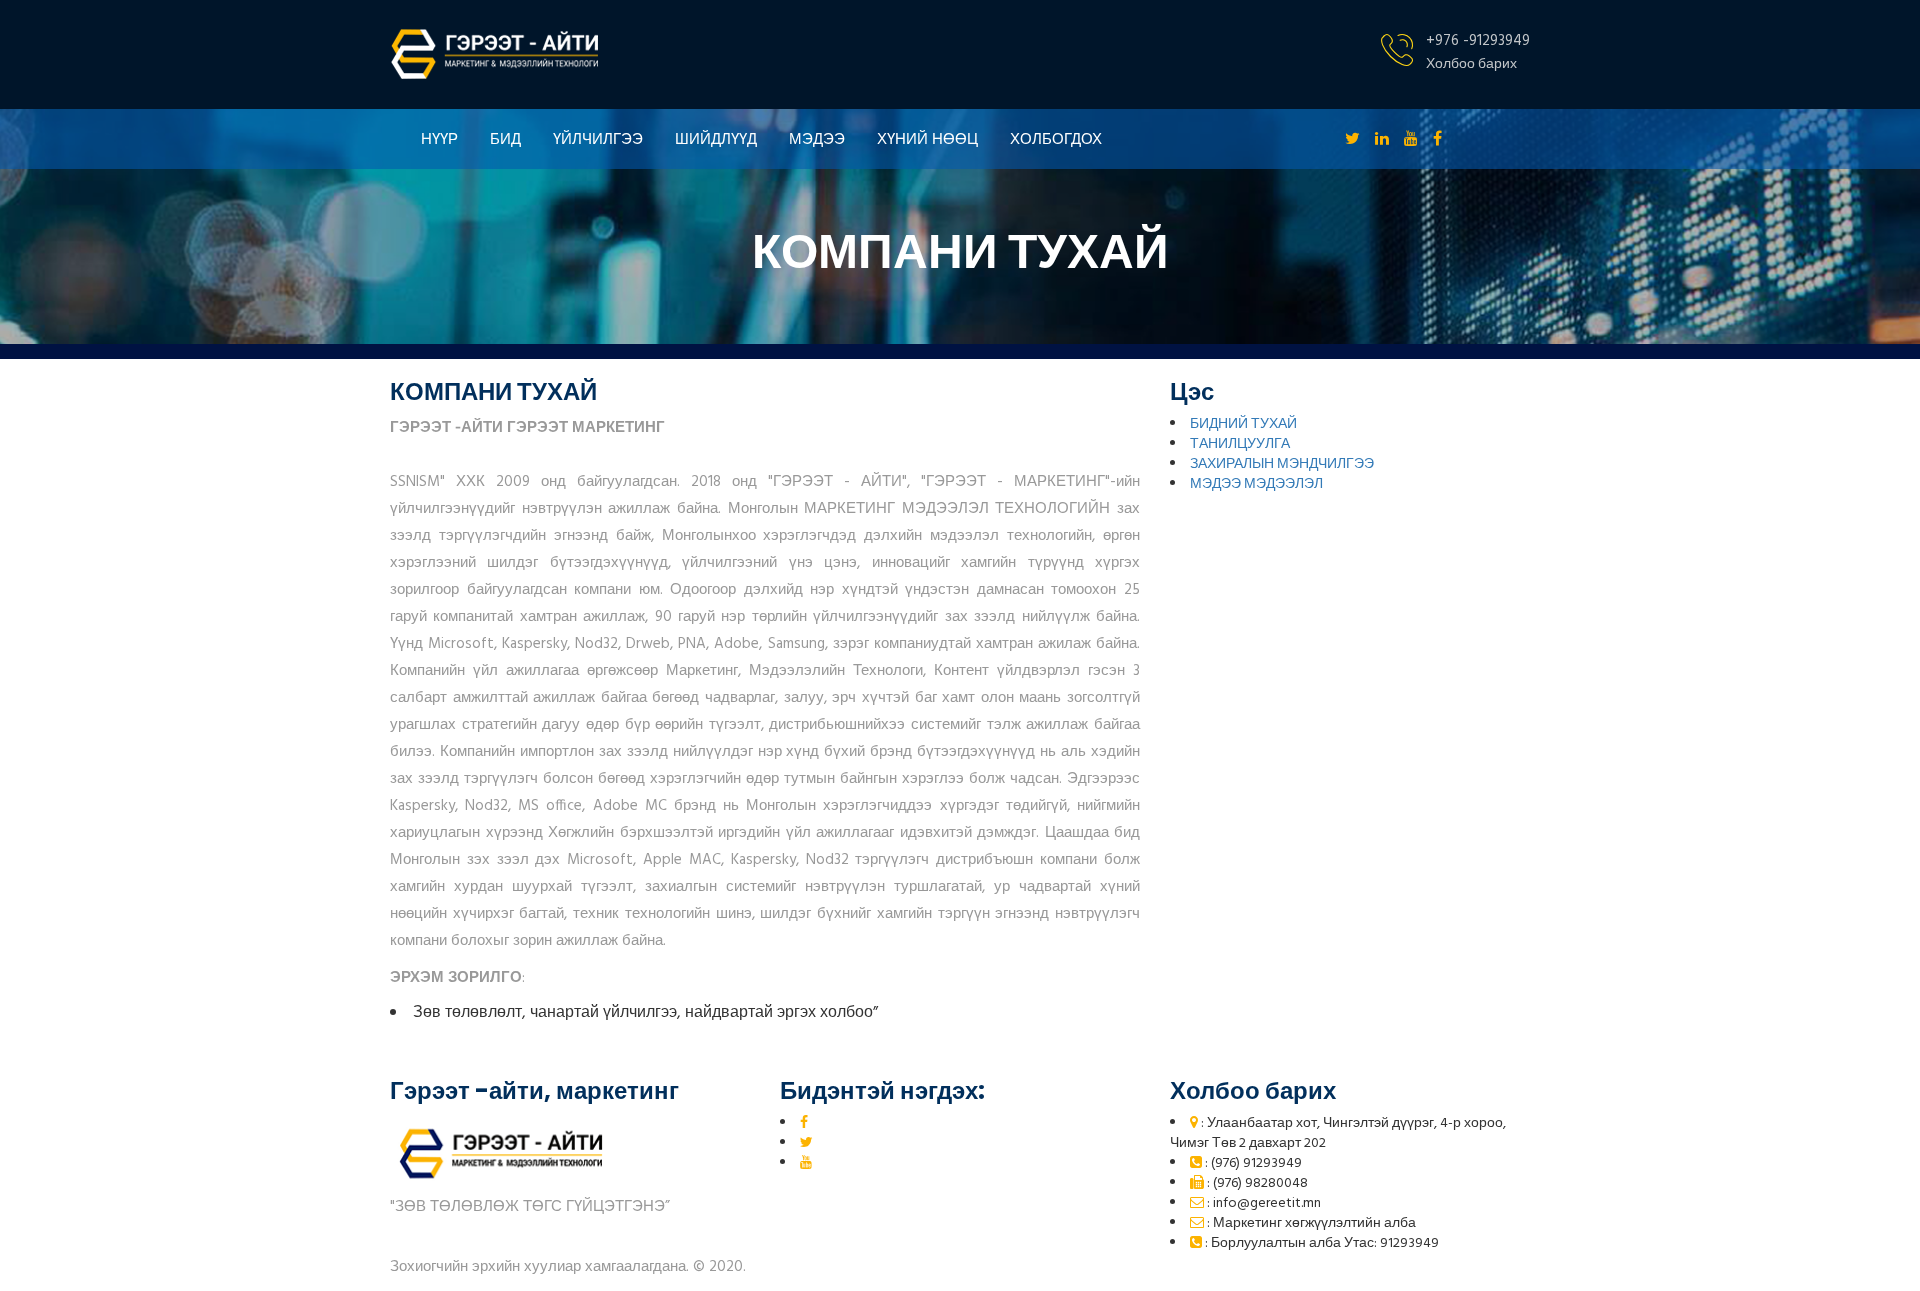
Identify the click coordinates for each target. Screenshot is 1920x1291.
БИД (505, 138)
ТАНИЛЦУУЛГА (1240, 444)
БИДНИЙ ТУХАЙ (1243, 424)
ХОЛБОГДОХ (1056, 138)
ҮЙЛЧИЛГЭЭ (598, 138)
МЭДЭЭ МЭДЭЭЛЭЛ (1256, 484)
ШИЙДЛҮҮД (716, 138)
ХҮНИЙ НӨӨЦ (927, 138)
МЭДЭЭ (817, 138)
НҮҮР (439, 138)
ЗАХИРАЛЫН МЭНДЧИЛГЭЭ (1282, 464)
